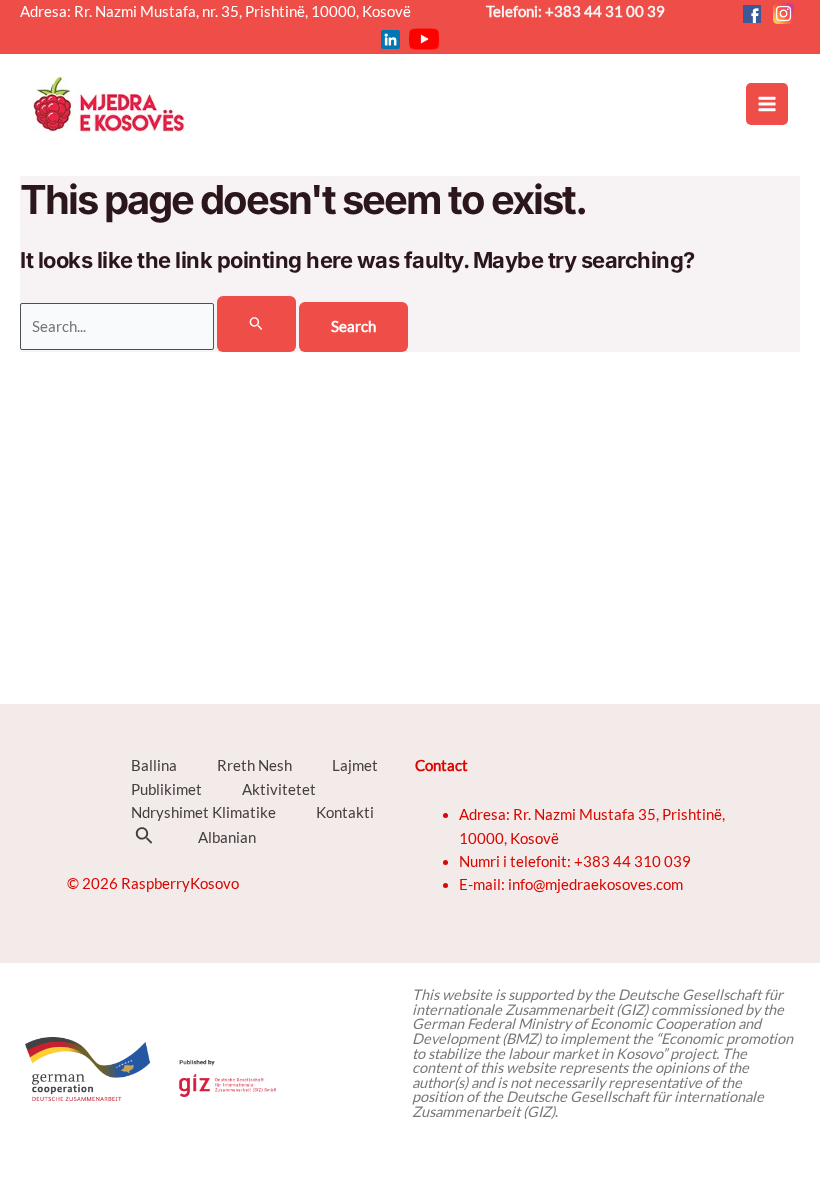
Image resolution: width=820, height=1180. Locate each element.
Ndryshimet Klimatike (203, 812)
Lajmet (355, 765)
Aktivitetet (279, 789)
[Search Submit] (256, 324)
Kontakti (345, 812)
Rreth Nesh (254, 765)
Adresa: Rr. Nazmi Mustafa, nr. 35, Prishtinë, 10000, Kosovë (223, 11)
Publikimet (166, 789)
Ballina (154, 765)
